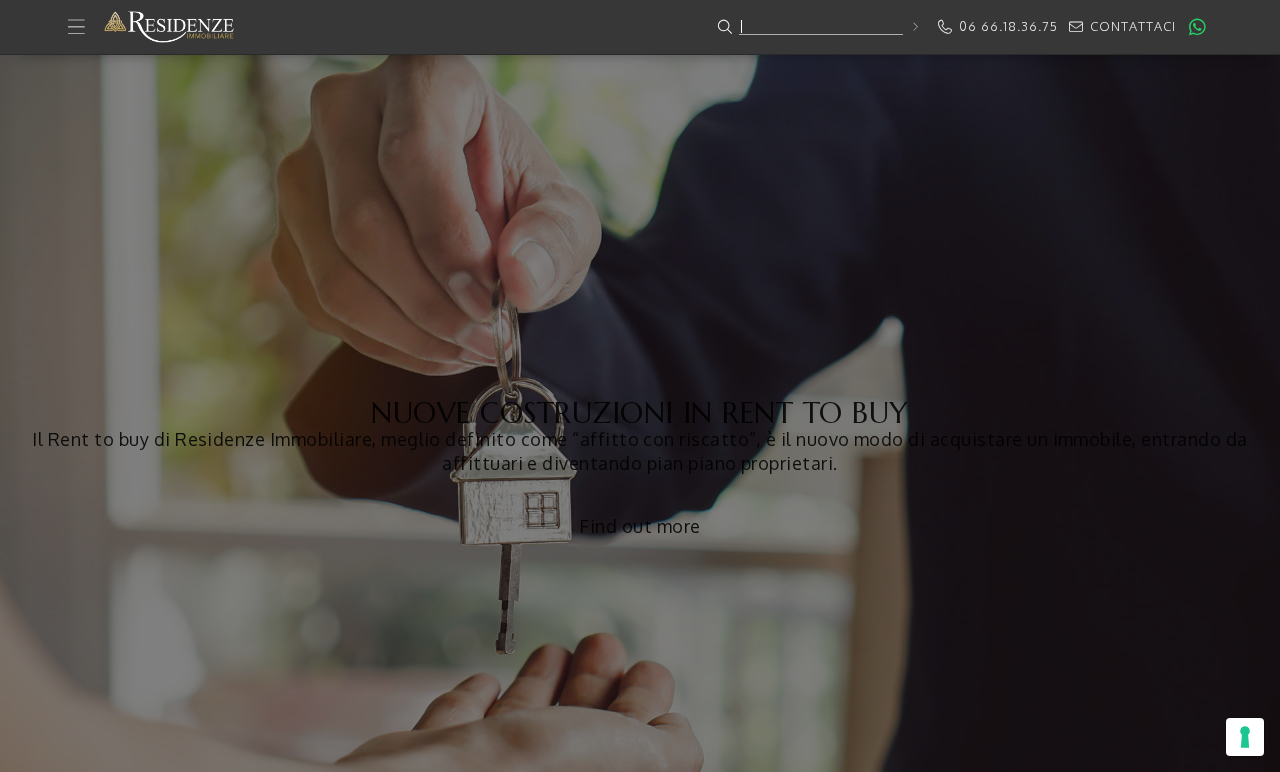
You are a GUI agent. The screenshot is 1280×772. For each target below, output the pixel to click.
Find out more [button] (639, 526)
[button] (640, 27)
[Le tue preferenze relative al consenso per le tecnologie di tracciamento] (1245, 737)
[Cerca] (914, 26)
